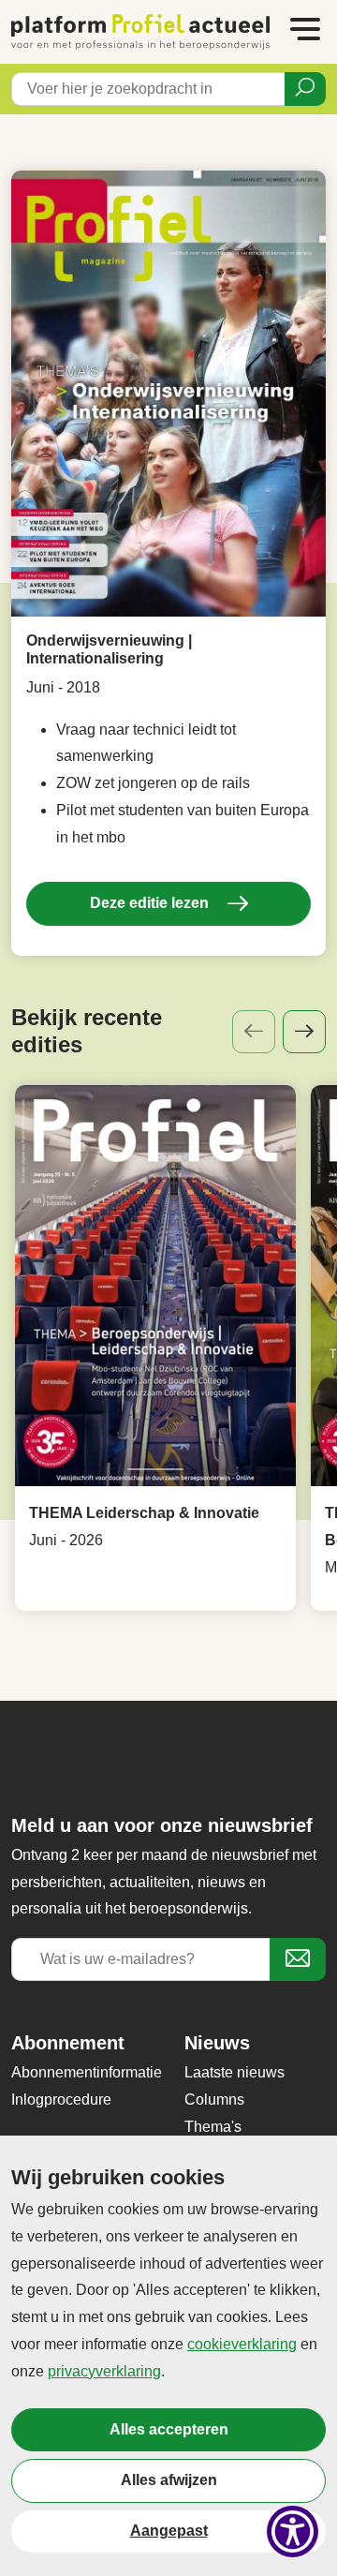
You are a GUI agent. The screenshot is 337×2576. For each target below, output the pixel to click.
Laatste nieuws (234, 2072)
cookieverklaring (242, 2344)
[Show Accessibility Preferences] (293, 2531)
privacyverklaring (104, 2371)
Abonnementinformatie (87, 2072)
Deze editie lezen (151, 903)
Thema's (213, 2127)
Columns (214, 2100)
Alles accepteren (169, 2429)
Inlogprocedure (61, 2100)
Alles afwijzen (169, 2480)
